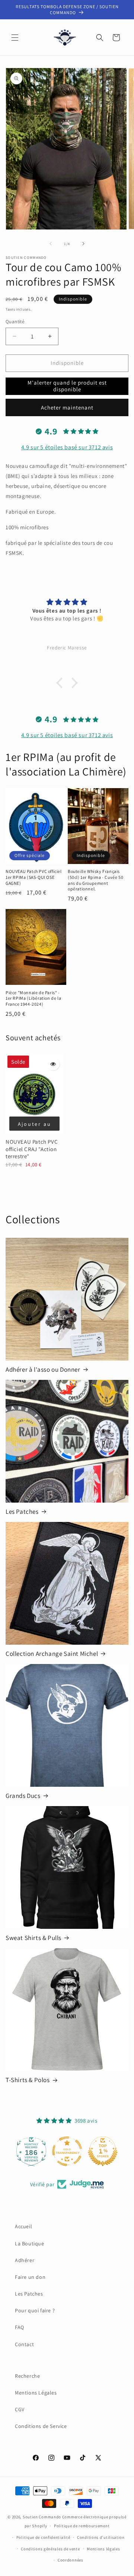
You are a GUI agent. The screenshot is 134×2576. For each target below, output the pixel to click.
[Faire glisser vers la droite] (83, 244)
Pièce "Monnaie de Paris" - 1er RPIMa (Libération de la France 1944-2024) (33, 998)
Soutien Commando (42, 2517)
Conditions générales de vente (50, 2549)
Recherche (27, 2376)
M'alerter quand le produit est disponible (67, 386)
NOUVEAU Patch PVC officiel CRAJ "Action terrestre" (32, 1149)
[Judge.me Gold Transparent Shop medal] (67, 2151)
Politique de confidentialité (43, 2537)
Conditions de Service (41, 2426)
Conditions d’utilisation (101, 2537)
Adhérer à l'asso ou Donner (43, 1369)
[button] (15, 38)
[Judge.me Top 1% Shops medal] (103, 2151)
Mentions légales (103, 2549)
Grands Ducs (23, 1796)
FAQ (20, 2327)
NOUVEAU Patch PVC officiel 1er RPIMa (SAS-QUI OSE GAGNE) (34, 877)
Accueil (23, 2226)
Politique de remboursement (82, 2526)
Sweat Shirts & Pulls (33, 1938)
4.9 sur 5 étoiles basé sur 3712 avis (67, 447)
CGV (20, 2409)
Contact (24, 2344)
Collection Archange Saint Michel (52, 1654)
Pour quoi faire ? (35, 2310)
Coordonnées (71, 2560)
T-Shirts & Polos (28, 2080)
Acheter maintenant (67, 407)
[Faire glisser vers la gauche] (51, 244)
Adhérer (25, 2260)
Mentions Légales (36, 2393)
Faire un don (30, 2277)
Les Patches (22, 1512)
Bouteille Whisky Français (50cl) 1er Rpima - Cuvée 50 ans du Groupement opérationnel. (95, 880)
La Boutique (30, 2243)
